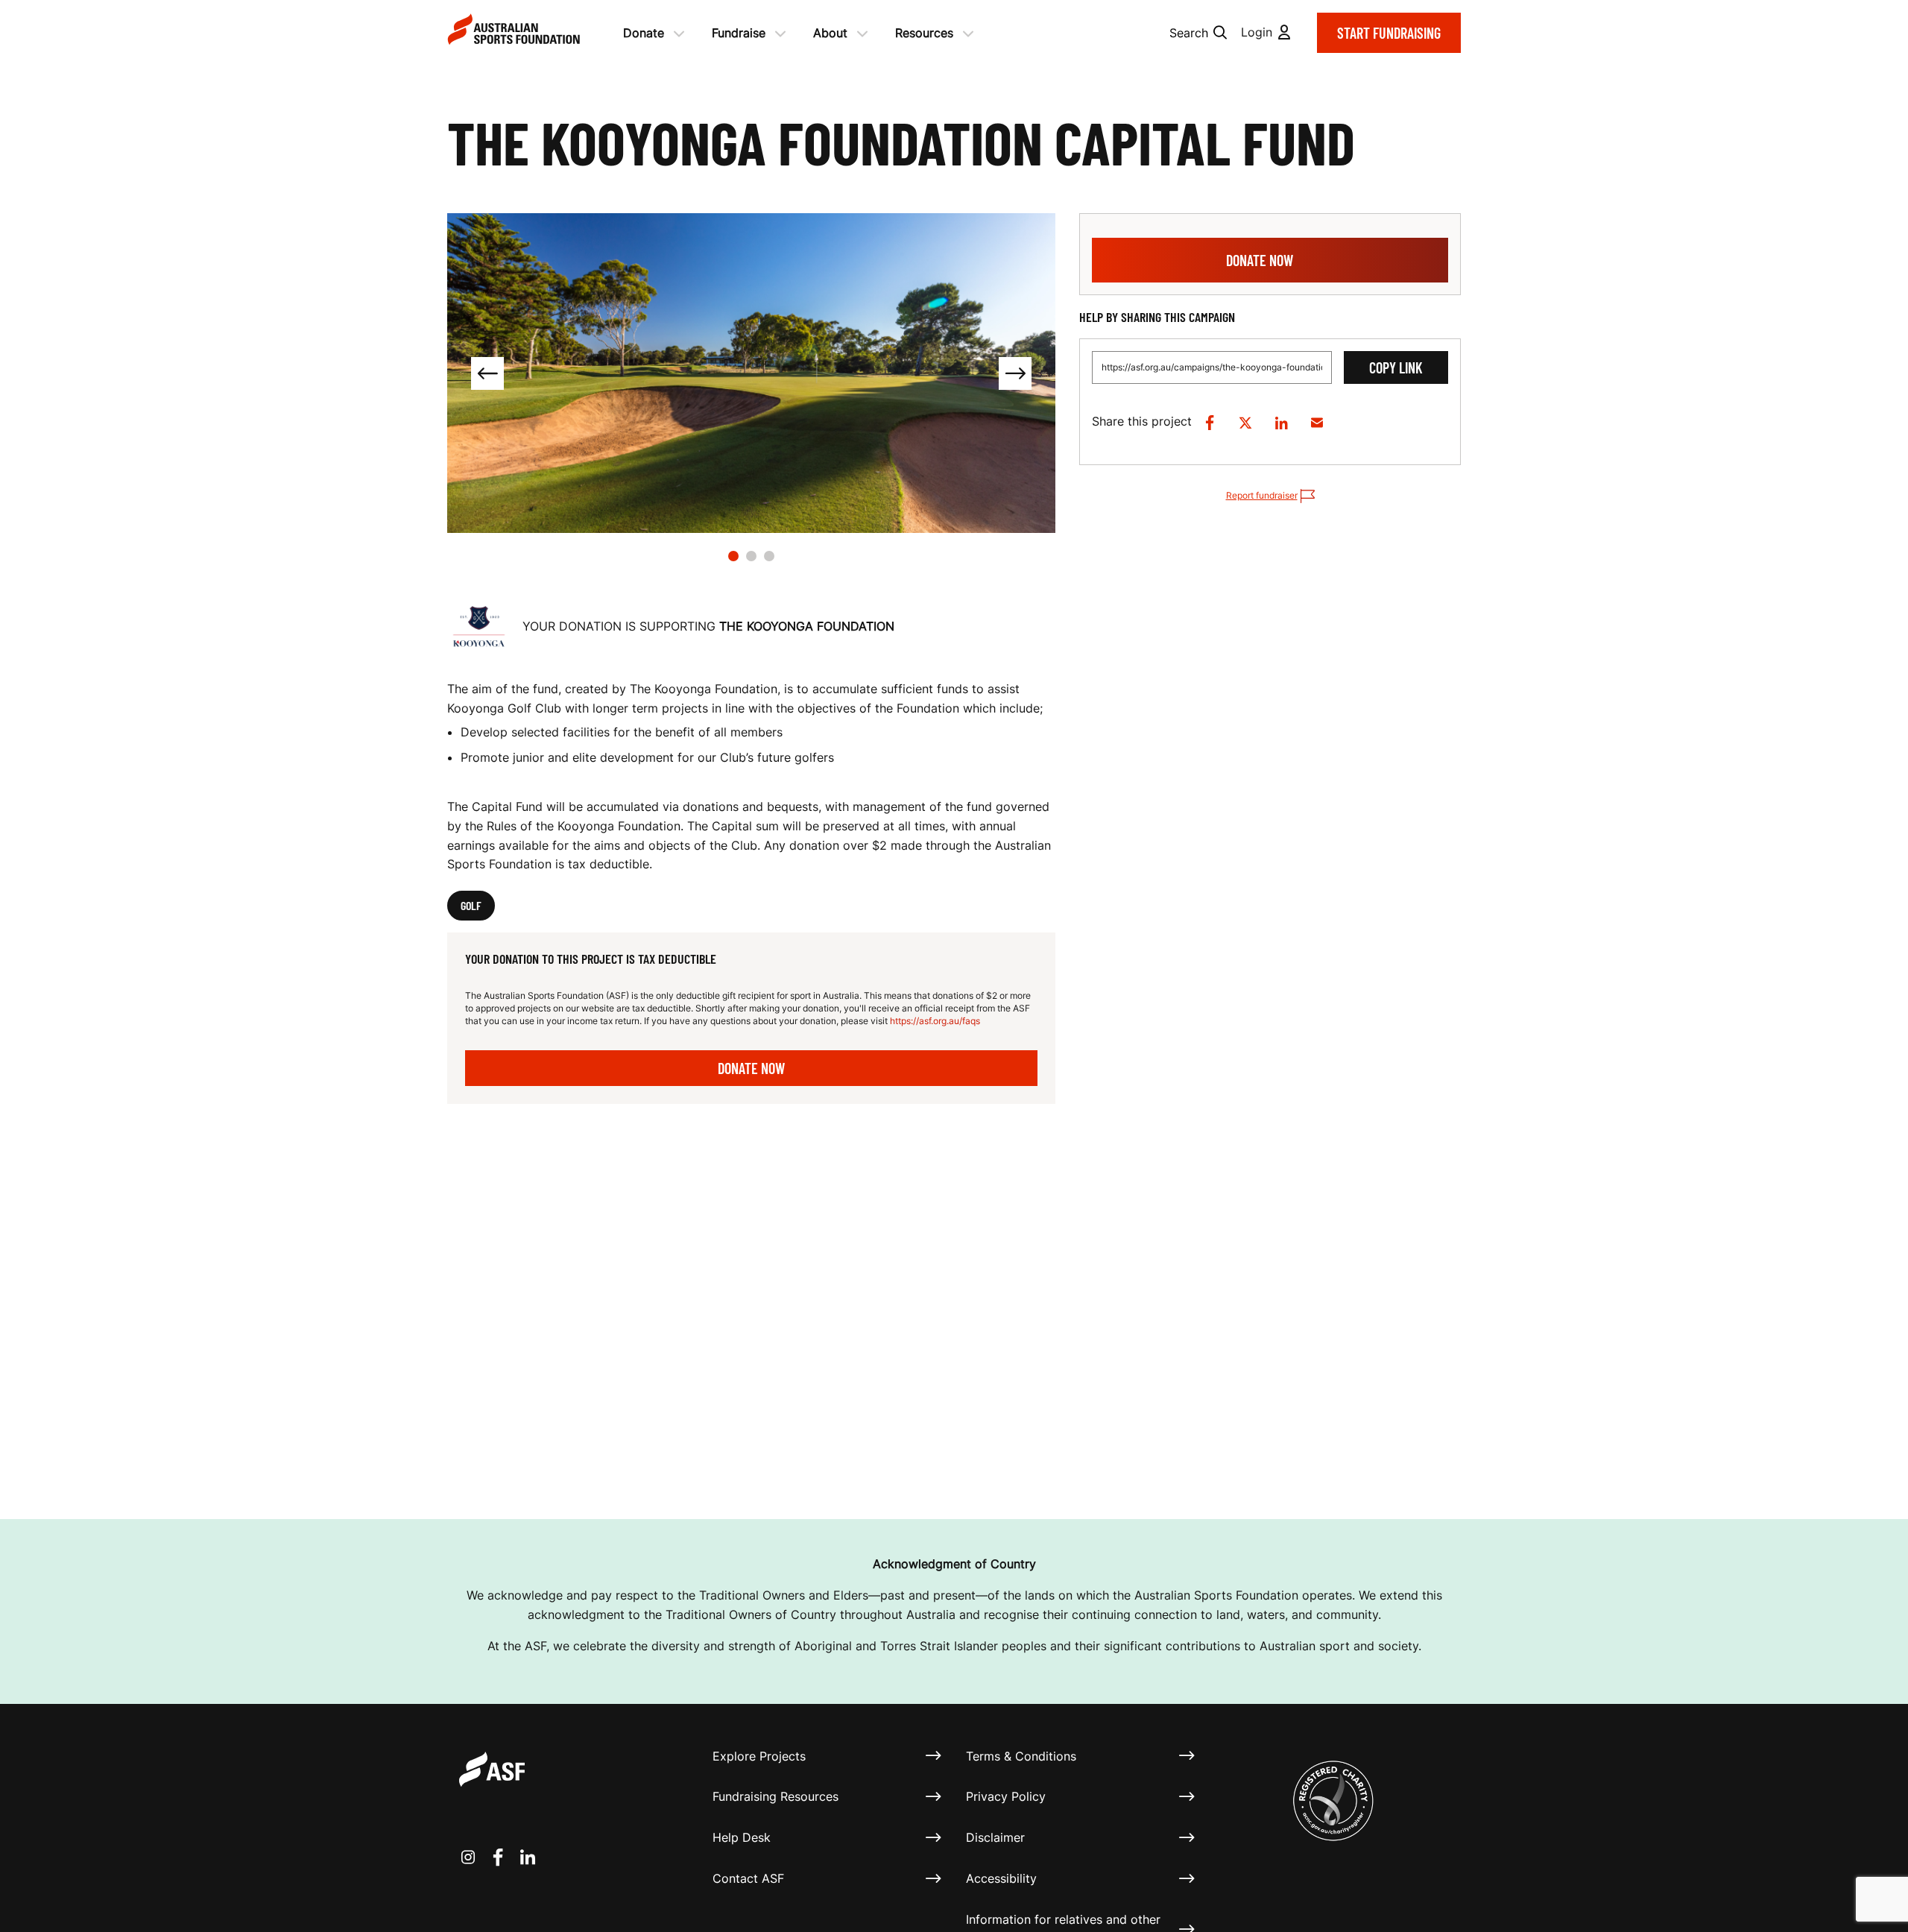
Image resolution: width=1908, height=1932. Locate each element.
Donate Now (751, 1068)
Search (1189, 33)
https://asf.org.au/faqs (935, 1021)
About (830, 33)
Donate (644, 33)
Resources (924, 33)
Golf (471, 905)
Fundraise (739, 33)
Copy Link (1396, 367)
